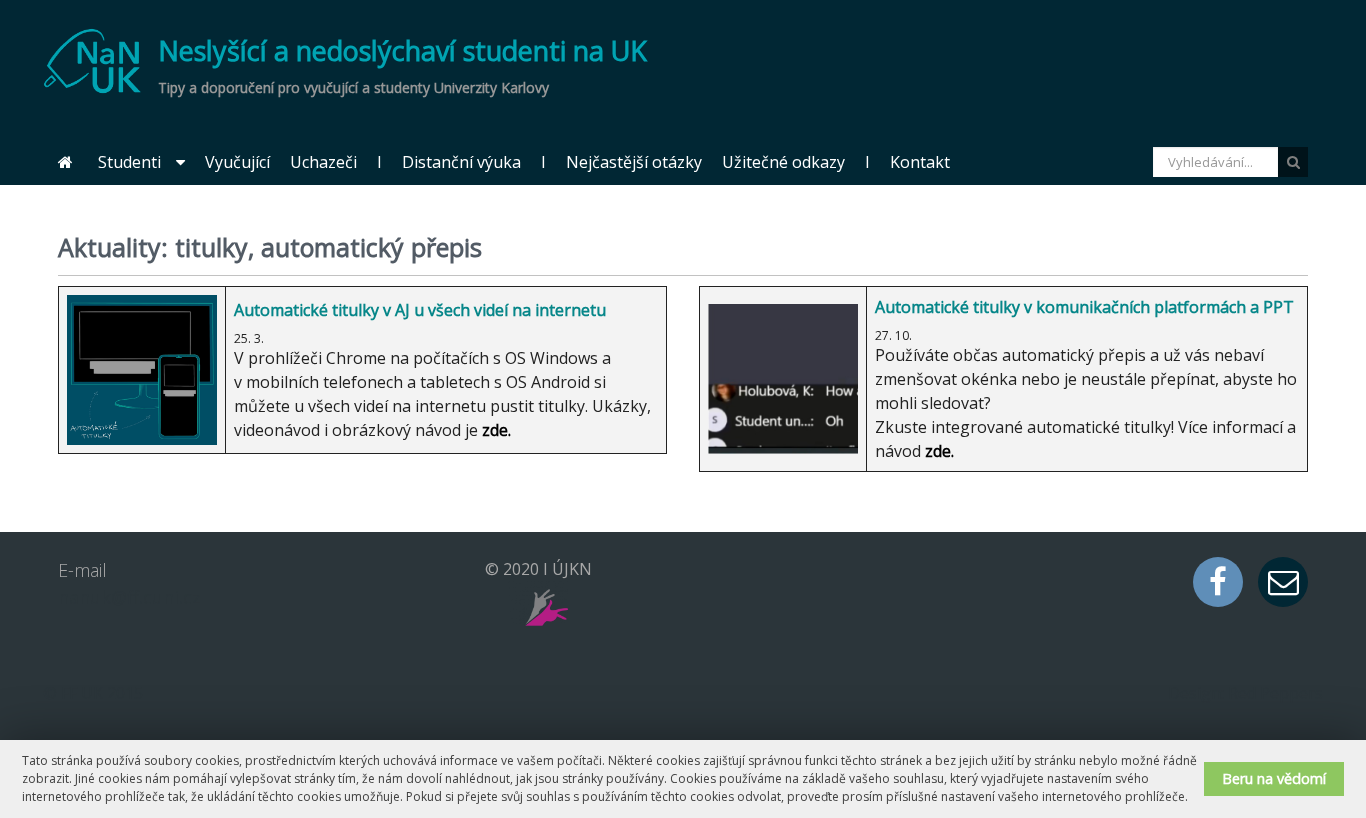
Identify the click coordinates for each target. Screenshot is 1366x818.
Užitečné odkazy (783, 162)
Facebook (1218, 582)
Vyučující (237, 162)
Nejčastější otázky (634, 162)
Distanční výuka (461, 162)
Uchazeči (323, 162)
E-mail (1283, 582)
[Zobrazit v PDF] (1295, 244)
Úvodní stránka (65, 162)
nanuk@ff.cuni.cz (129, 597)
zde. (939, 451)
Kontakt (920, 162)
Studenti (129, 162)
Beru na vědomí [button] (1274, 778)
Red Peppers (1275, 693)
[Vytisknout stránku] (1264, 244)
